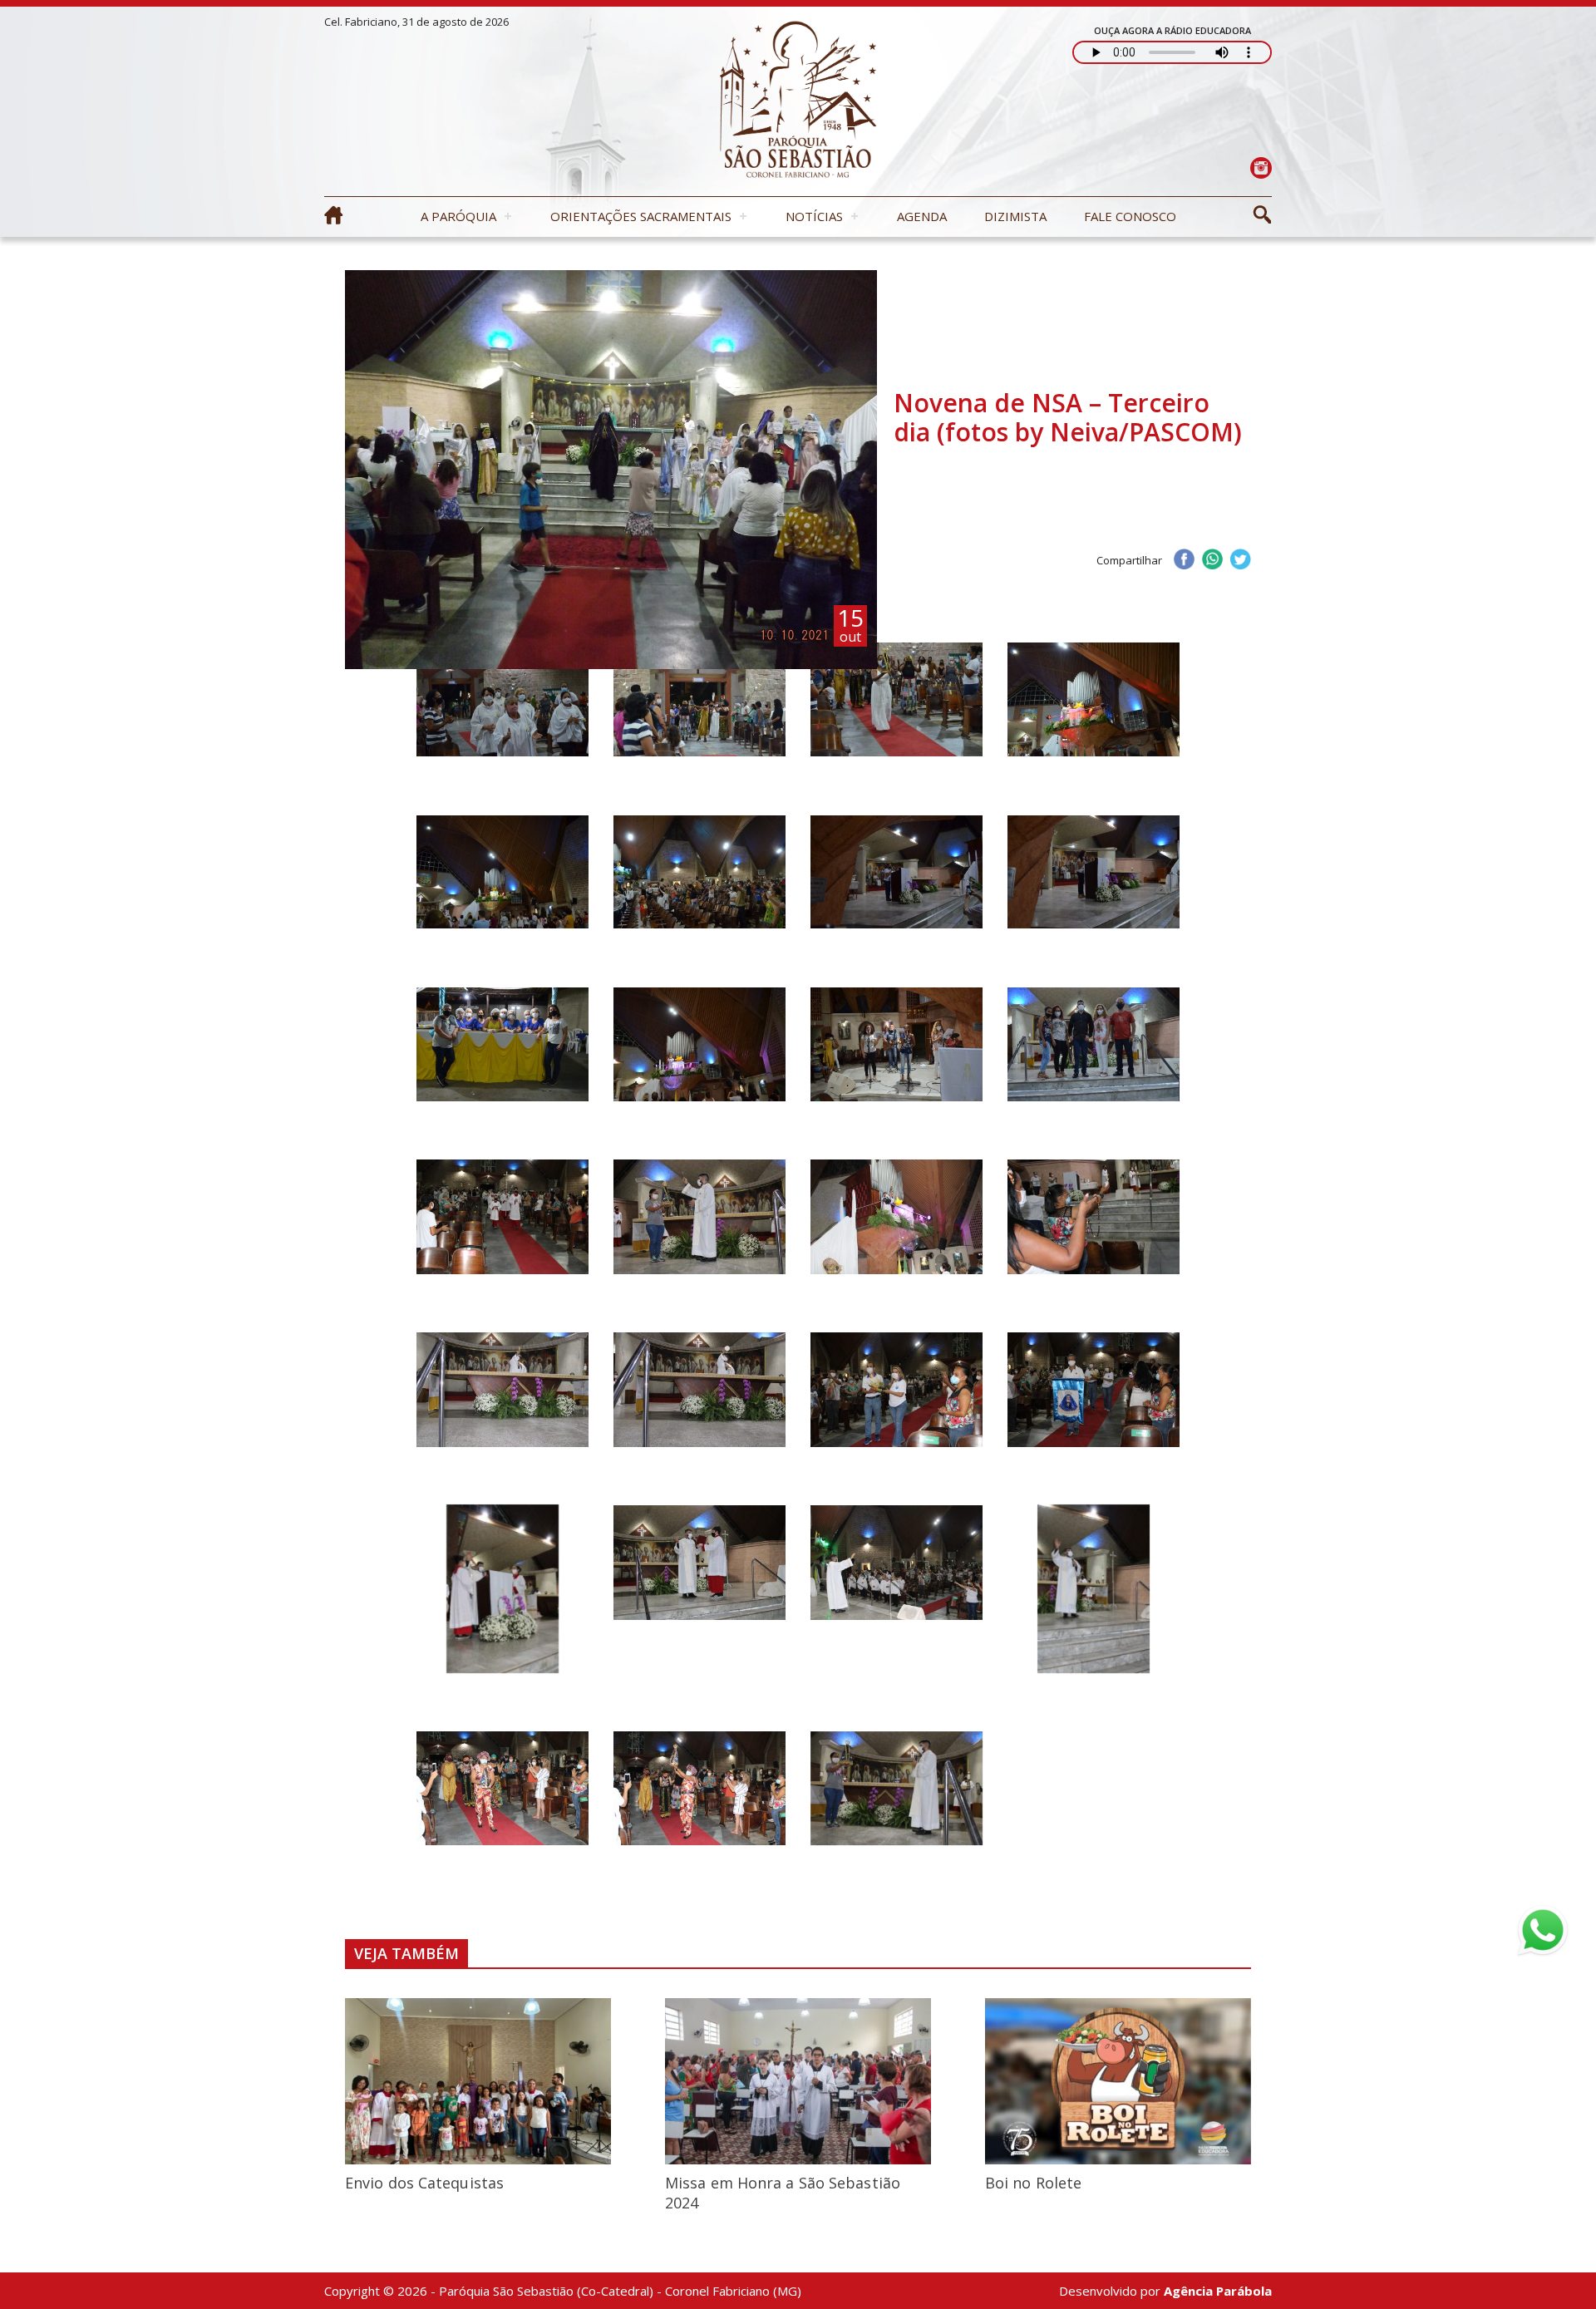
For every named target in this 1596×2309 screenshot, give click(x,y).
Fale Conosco (1130, 216)
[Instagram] (1261, 167)
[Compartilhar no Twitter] (1240, 561)
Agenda (922, 216)
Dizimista (1015, 216)
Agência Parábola (1218, 2291)
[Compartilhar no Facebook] (1184, 561)
